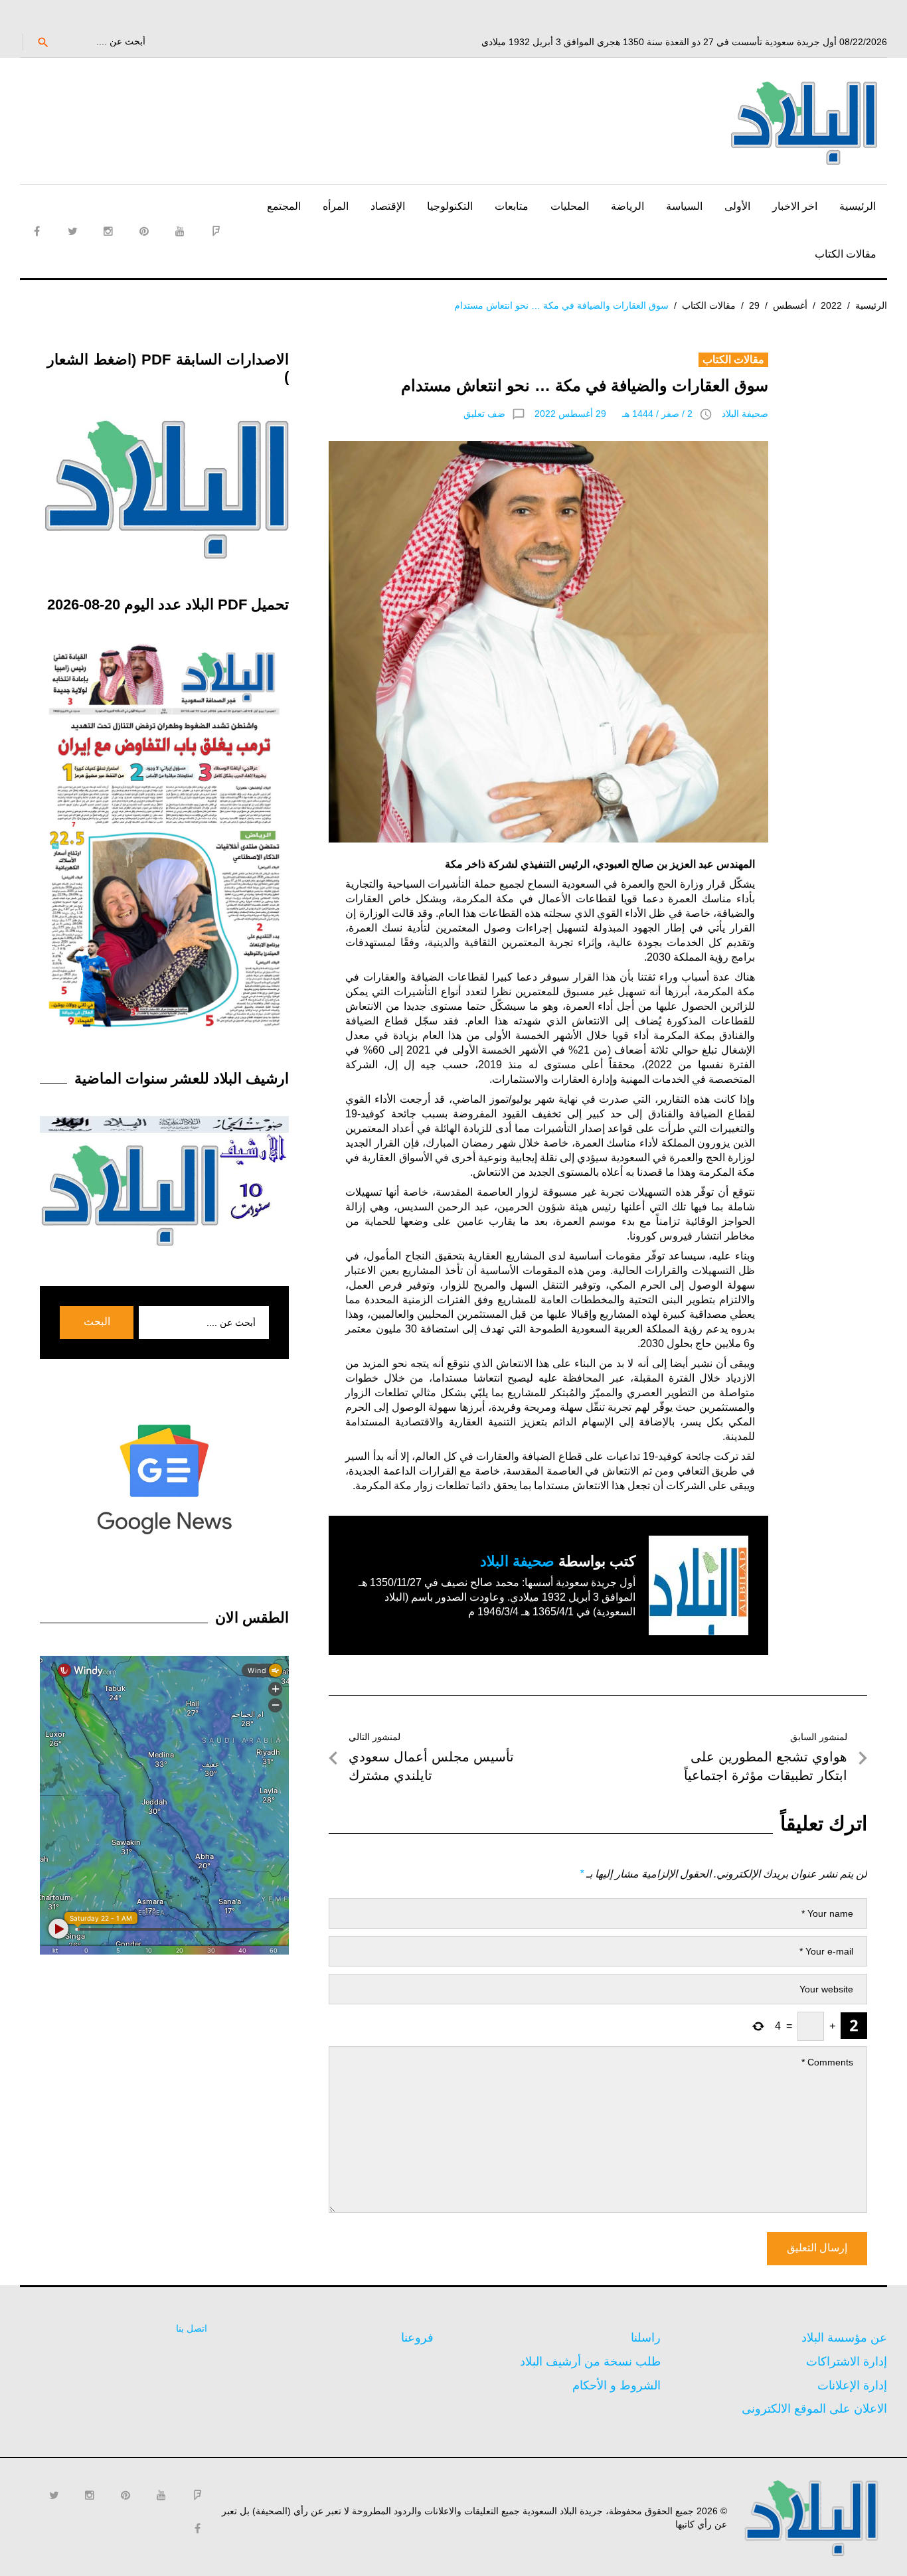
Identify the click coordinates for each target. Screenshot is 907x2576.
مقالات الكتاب (846, 254)
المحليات (570, 206)
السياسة (684, 206)
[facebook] (37, 231)
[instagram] (108, 231)
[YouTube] (180, 231)
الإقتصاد (388, 206)
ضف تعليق (484, 414)
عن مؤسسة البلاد (844, 2338)
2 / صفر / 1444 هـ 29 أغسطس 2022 (614, 414)
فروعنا (417, 2338)
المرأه (336, 206)
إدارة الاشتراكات (847, 2362)
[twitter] (72, 231)
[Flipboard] (216, 231)
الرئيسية (858, 206)
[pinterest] (144, 231)
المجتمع (284, 206)
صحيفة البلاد (745, 414)
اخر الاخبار (795, 206)
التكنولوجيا (450, 206)
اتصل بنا (192, 2328)
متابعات (512, 206)
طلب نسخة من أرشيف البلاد (590, 2362)
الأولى (737, 206)
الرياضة (627, 206)
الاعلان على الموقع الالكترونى (814, 2409)
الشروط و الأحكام (617, 2385)
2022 (831, 305)
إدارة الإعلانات (852, 2385)
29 (754, 305)
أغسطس (790, 305)
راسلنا (646, 2338)
